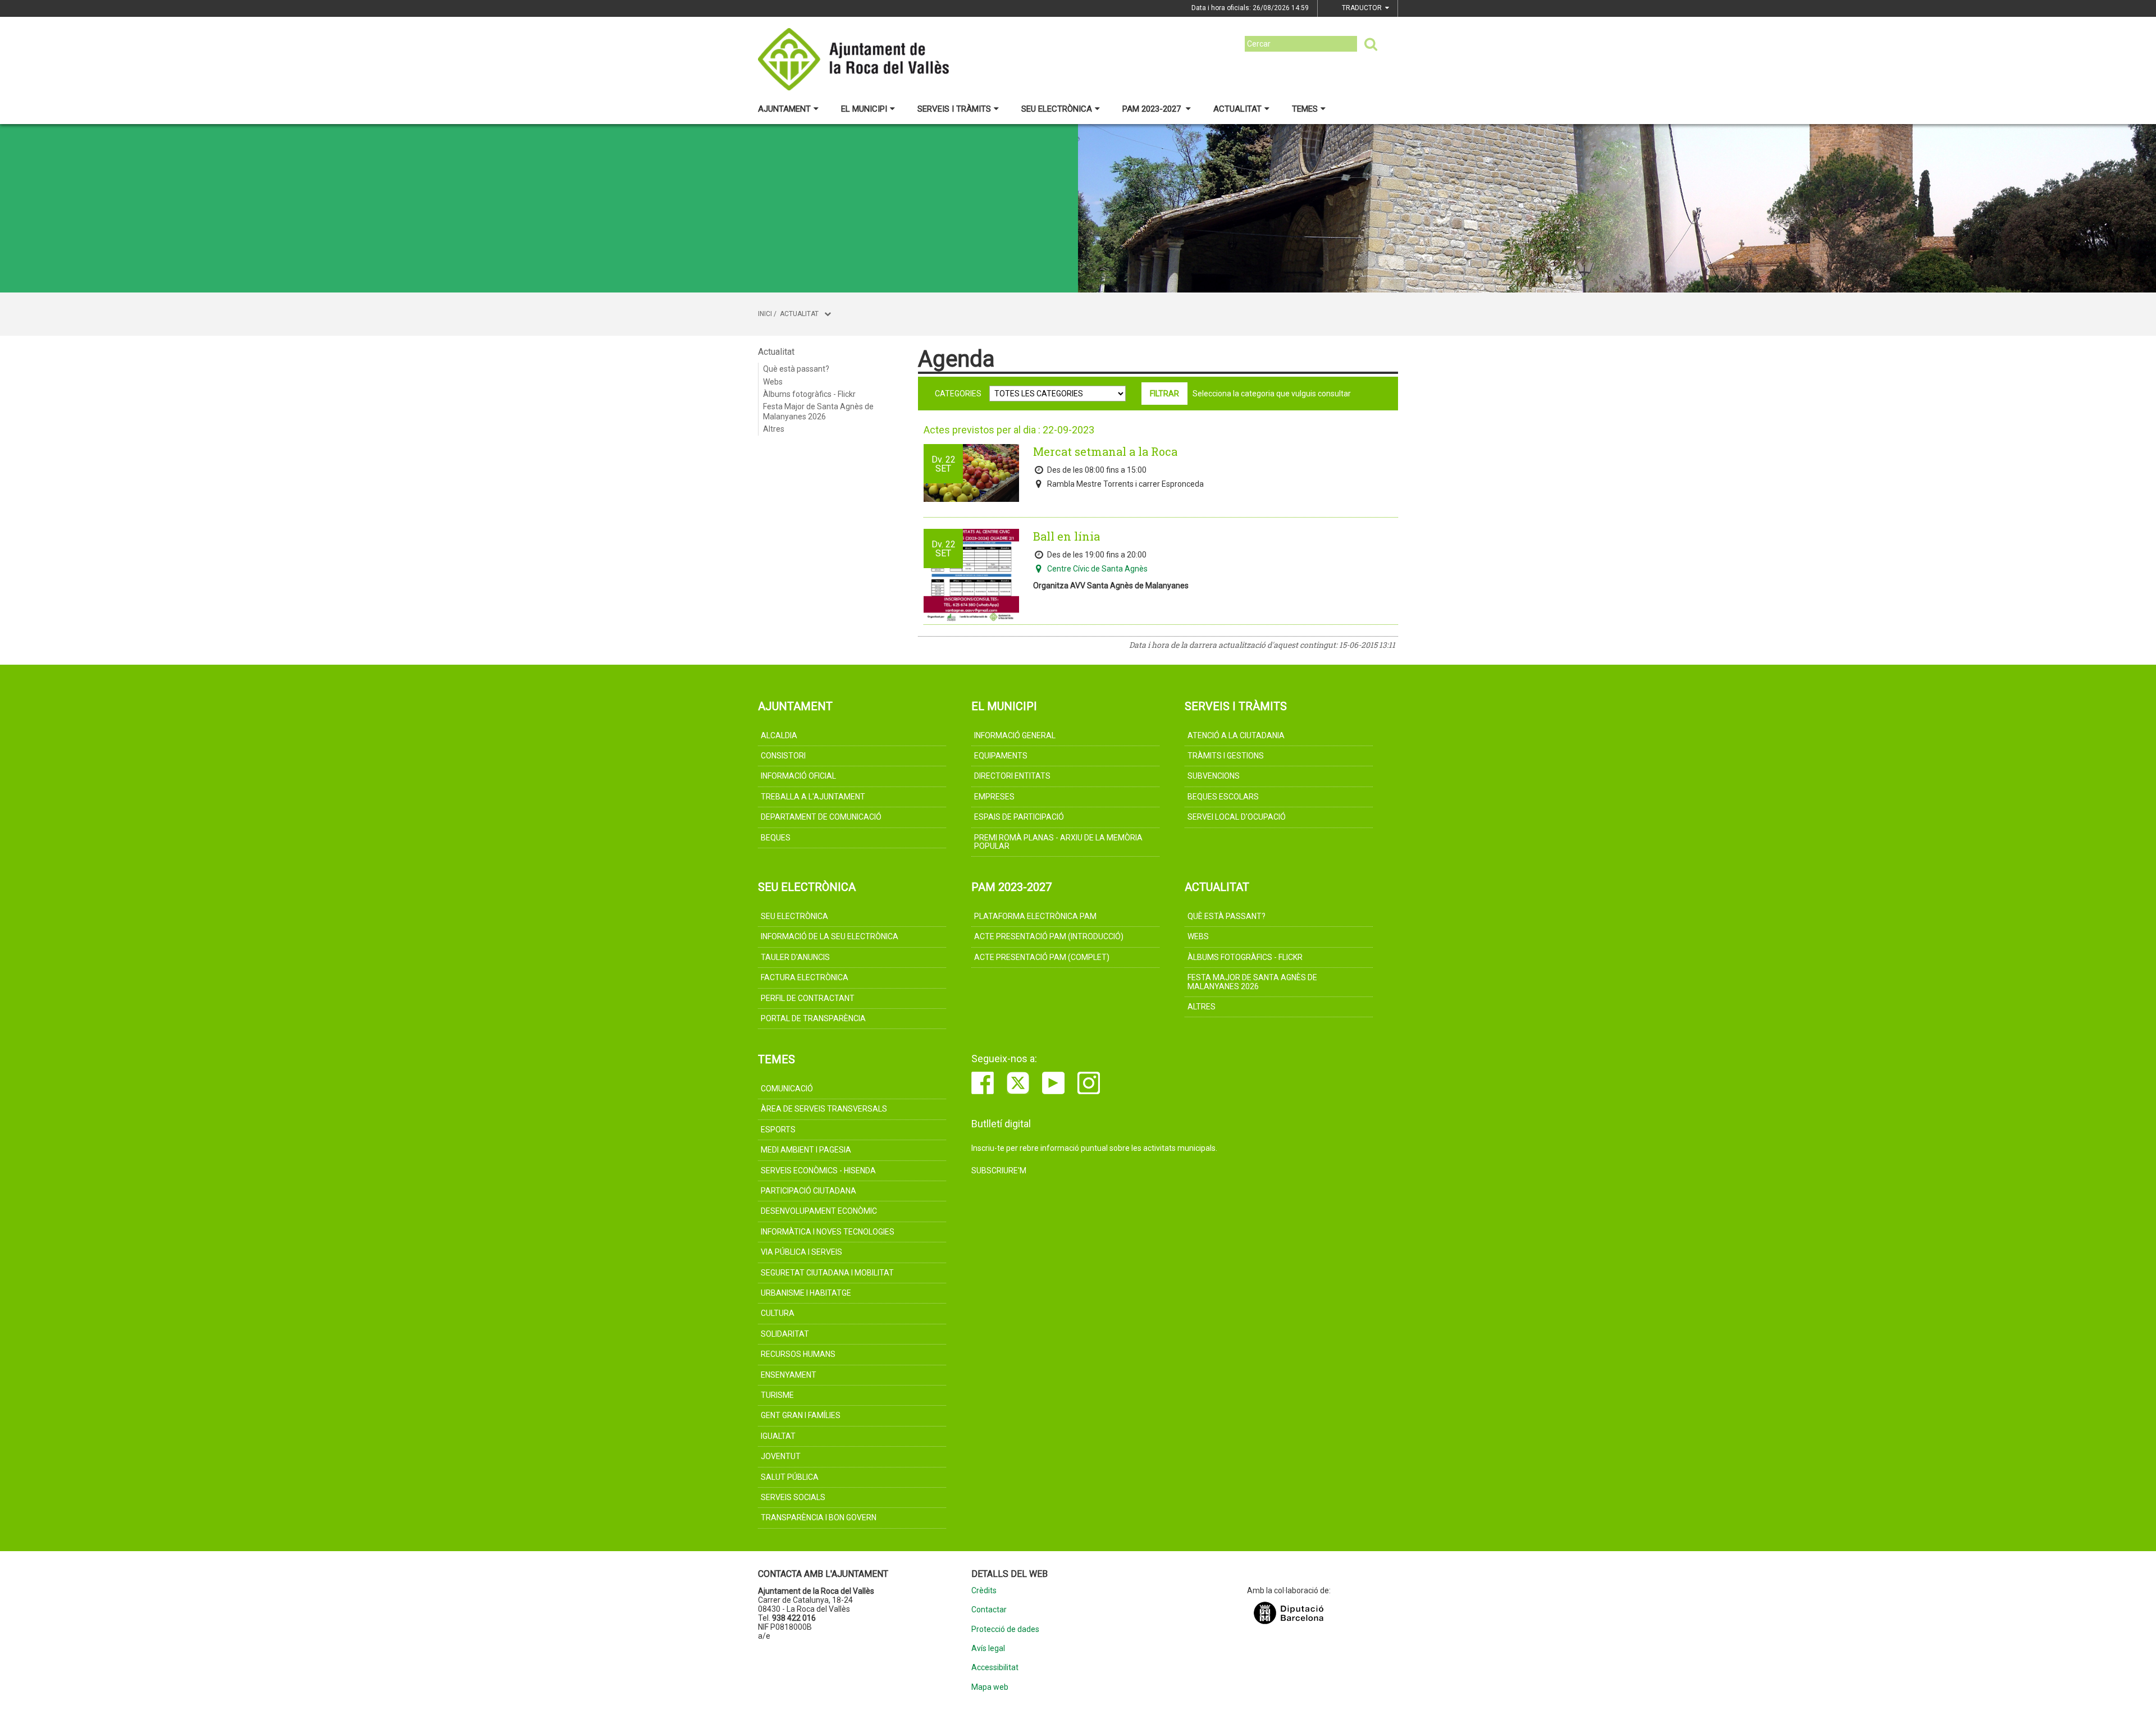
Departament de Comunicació (821, 817)
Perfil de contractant (808, 998)
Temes (1305, 109)
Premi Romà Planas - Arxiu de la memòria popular (1058, 842)
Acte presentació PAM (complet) (1042, 957)
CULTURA (778, 1313)
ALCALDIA (779, 735)
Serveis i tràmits (954, 109)
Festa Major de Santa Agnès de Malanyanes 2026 (818, 412)
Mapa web (990, 1687)
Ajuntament (784, 109)
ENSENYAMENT (789, 1375)
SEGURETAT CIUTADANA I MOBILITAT (827, 1273)
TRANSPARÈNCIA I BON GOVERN (819, 1517)
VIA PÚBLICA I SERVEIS (801, 1252)
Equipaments (1001, 756)
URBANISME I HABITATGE (806, 1293)
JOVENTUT (781, 1456)
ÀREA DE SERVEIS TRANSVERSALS (824, 1109)
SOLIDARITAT (785, 1334)
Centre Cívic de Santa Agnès (1097, 569)
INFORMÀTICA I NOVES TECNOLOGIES (828, 1232)
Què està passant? (796, 369)
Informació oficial (798, 776)
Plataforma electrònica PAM (1035, 916)
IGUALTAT (778, 1436)
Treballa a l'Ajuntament (813, 797)
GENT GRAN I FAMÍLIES (801, 1415)
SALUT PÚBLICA (790, 1477)
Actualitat (1237, 109)
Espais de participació (1019, 817)
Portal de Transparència (813, 1018)
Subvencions (1214, 776)
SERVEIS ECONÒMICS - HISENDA (818, 1171)
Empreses (994, 797)
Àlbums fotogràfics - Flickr (809, 394)
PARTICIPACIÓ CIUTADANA (808, 1191)
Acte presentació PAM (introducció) (1049, 936)
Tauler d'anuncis (795, 957)
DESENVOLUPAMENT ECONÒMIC (819, 1211)
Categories (958, 394)
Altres (774, 429)
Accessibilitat (995, 1668)
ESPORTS (778, 1130)
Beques (776, 838)
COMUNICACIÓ (787, 1089)
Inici (765, 314)
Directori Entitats (1012, 776)
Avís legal (988, 1649)
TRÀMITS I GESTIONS (1226, 756)
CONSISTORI (783, 756)
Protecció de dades (1005, 1629)
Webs (773, 382)
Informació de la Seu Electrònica (830, 936)
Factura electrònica (805, 977)
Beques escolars (1223, 797)
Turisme (777, 1395)
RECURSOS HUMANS (798, 1354)
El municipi (864, 109)
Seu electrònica (1057, 109)
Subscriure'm (999, 1171)
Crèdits (984, 1591)
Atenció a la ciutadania (1236, 735)
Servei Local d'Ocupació (1237, 817)
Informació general (1015, 735)
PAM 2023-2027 (1153, 109)
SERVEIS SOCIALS (793, 1497)
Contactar (989, 1610)
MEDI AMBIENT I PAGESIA (806, 1150)
